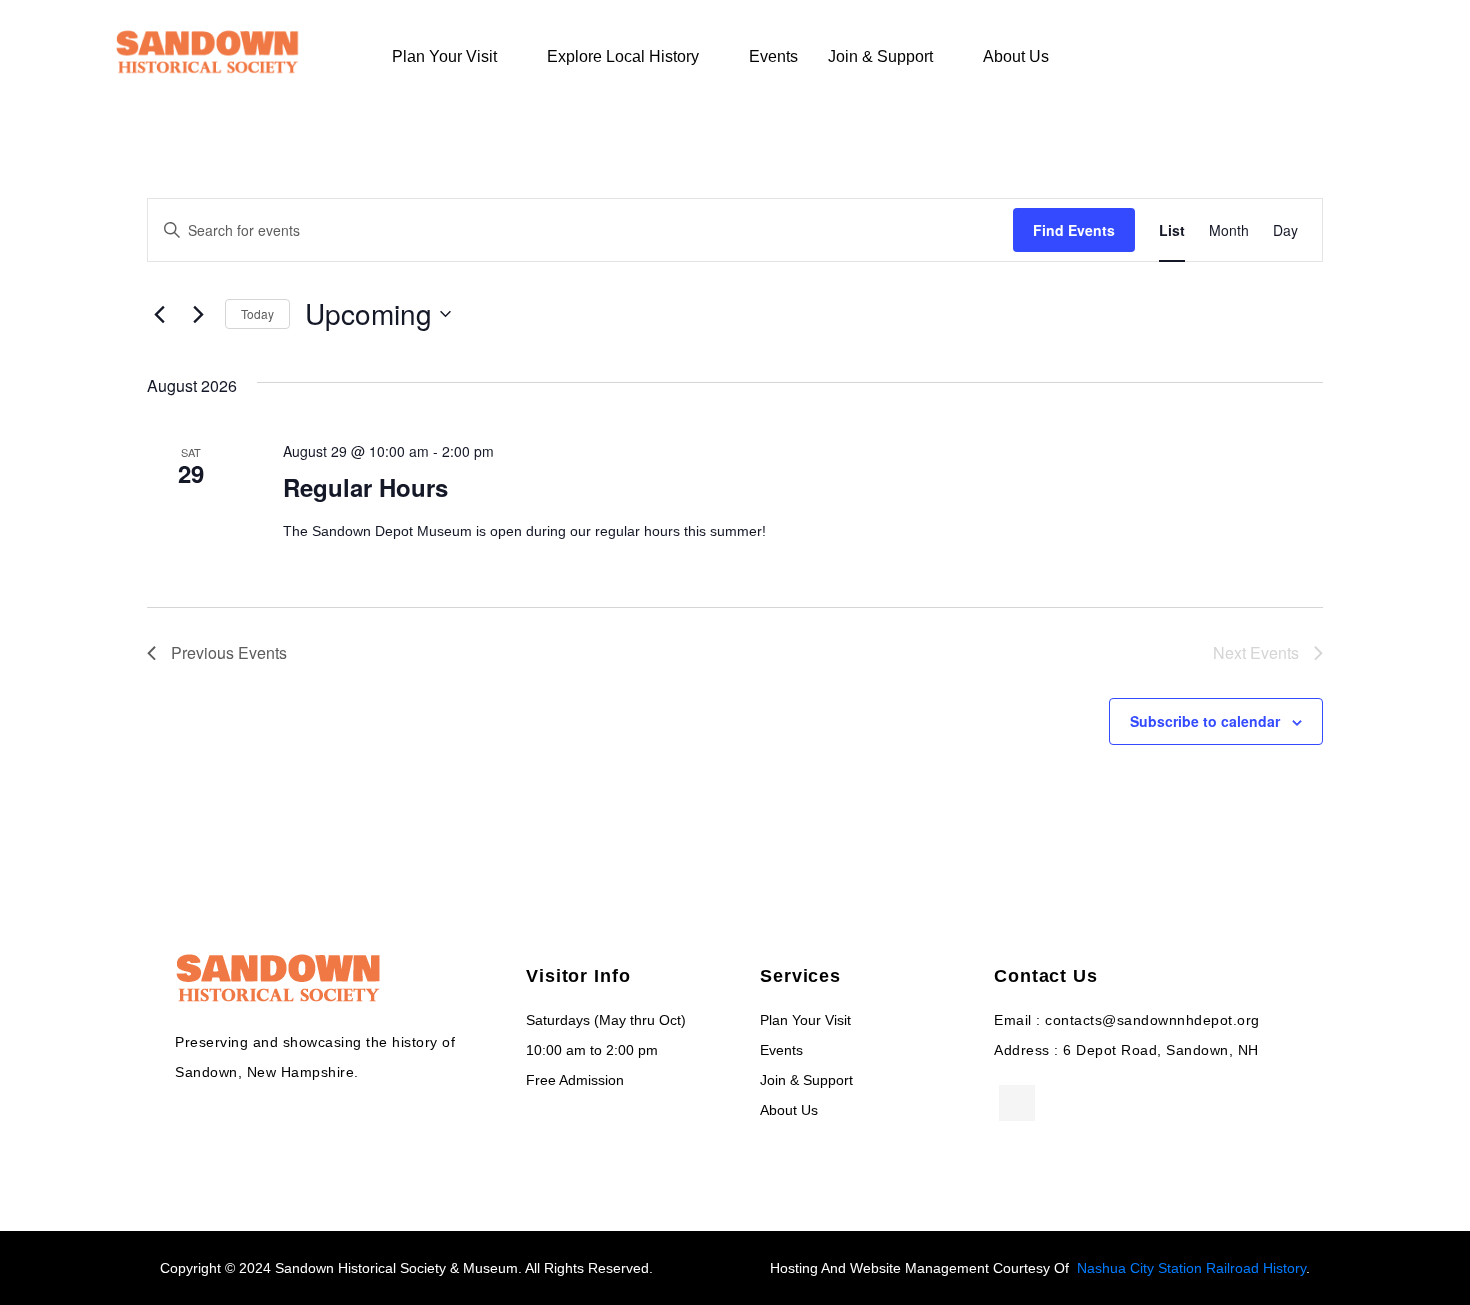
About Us (1016, 56)
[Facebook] (1017, 1103)
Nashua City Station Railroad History (1191, 1268)
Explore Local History (623, 56)
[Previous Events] (159, 314)
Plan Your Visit (444, 56)
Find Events (1074, 230)
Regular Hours (365, 487)
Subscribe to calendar (1205, 721)
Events (773, 56)
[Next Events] (198, 314)
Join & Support (880, 56)
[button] (1312, 56)
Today (257, 313)
